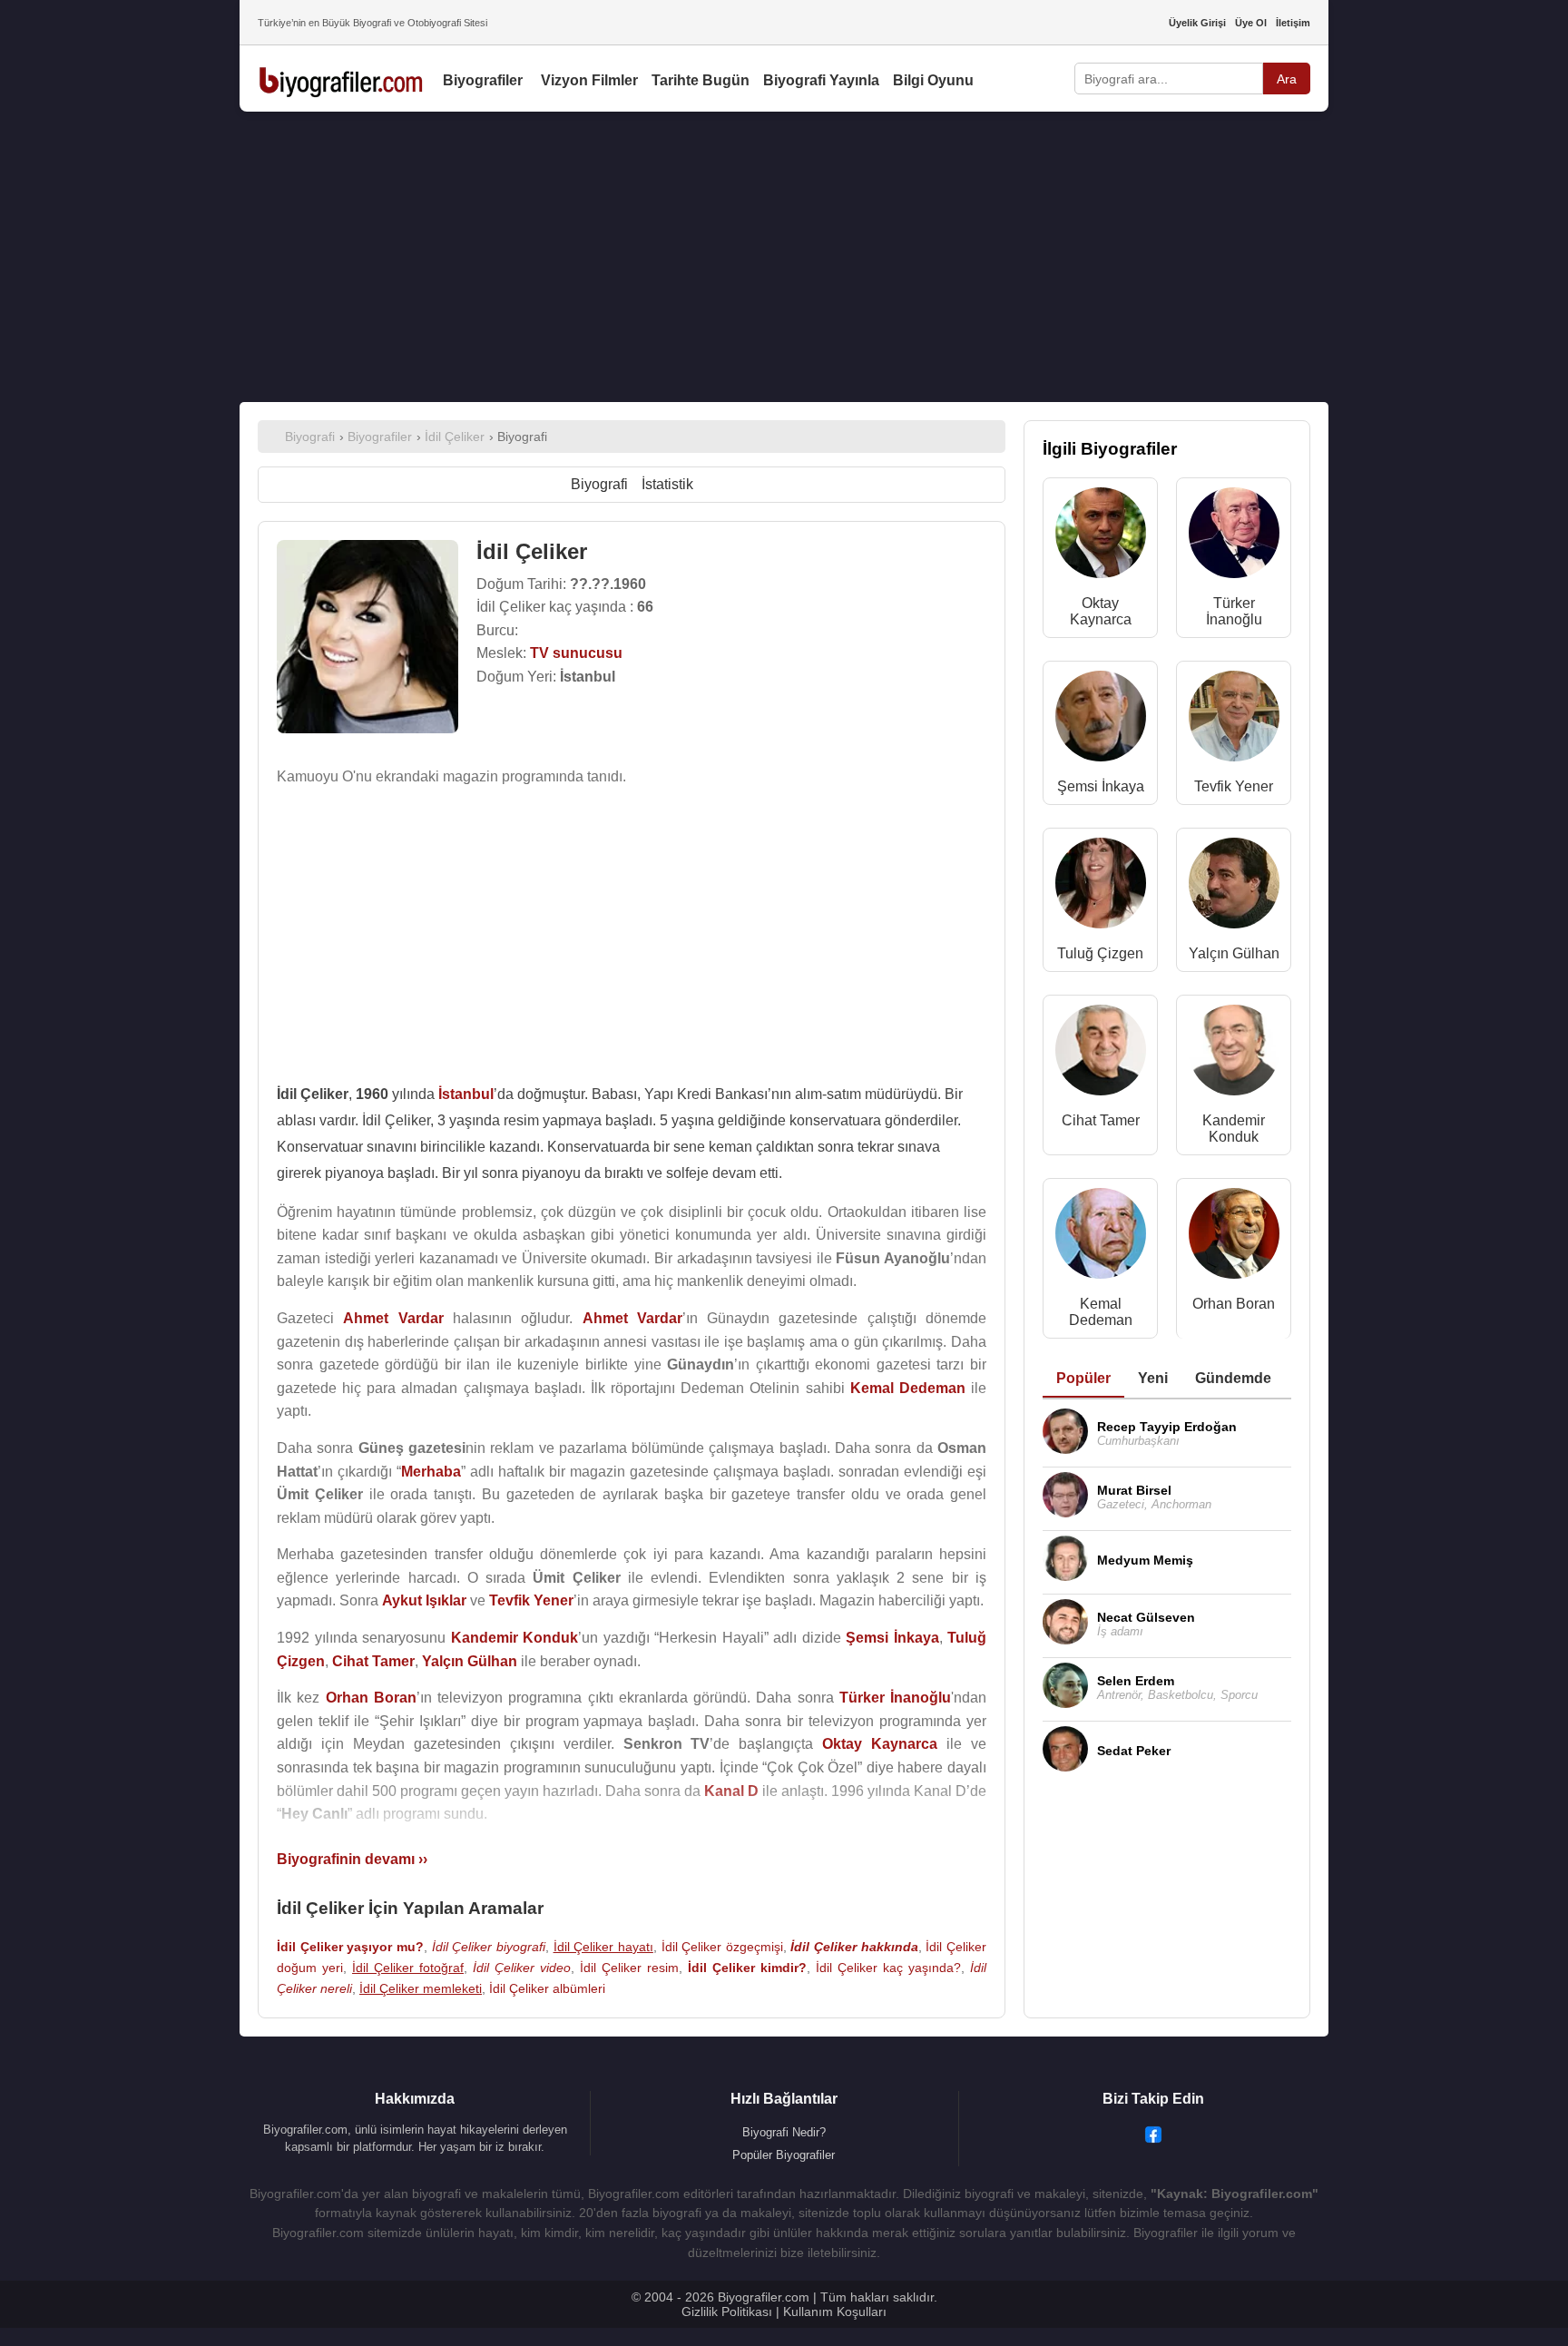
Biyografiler (483, 80)
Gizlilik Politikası (727, 2312)
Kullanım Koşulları (835, 2312)
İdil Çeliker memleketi (421, 1988)
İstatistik (667, 484)
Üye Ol (1251, 23)
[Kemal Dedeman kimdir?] (1101, 1237)
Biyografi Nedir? (784, 2132)
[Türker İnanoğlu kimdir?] (1234, 537)
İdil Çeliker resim (629, 1968)
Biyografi (599, 484)
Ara (1287, 79)
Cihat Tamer (1101, 1120)
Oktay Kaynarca (1101, 611)
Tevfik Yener (1234, 786)
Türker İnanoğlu (1234, 611)
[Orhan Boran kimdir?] (1234, 1237)
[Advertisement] (784, 257)
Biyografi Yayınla (821, 80)
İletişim (1293, 23)
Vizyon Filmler (589, 80)
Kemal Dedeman (1101, 1312)
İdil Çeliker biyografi (489, 1947)
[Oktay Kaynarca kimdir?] (1101, 537)
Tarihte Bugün (701, 80)
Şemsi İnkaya (1101, 786)
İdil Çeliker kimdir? (747, 1968)
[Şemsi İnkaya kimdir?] (1101, 720)
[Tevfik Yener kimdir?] (1234, 720)
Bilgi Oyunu (933, 80)
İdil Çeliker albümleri (547, 1988)
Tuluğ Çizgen (1100, 953)
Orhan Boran (1234, 1304)
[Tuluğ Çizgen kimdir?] (1101, 887)
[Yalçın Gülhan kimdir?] (1234, 887)
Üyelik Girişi (1197, 23)
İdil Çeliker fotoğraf (408, 1968)
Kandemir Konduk (1234, 1129)
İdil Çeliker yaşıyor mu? (350, 1947)
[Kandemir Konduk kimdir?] (1234, 1054)
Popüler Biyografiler (784, 2155)
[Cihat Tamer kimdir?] (1101, 1054)
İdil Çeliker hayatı (603, 1947)
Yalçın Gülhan (1234, 953)
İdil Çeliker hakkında (854, 1947)
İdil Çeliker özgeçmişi (722, 1947)
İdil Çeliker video (522, 1968)
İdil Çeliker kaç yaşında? (888, 1968)
